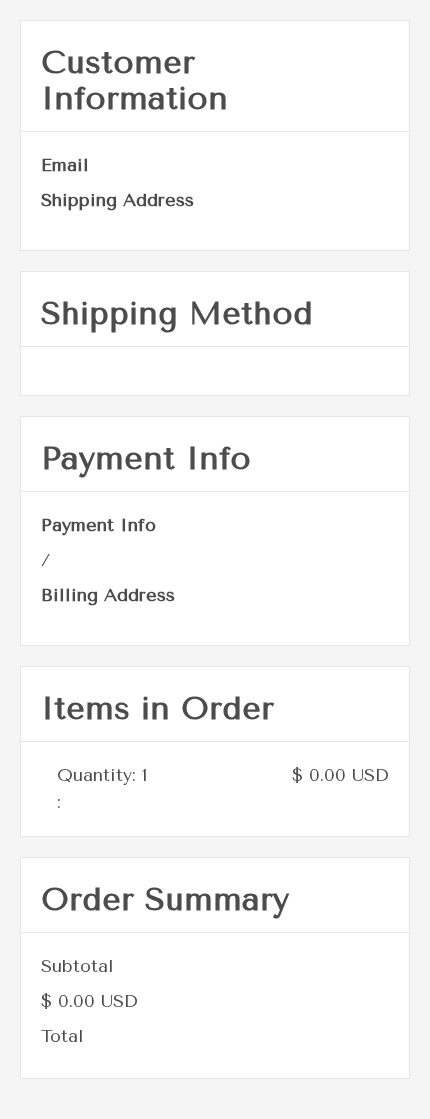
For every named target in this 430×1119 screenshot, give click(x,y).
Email (65, 165)
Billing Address (108, 595)
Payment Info (98, 525)
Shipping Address (117, 200)
